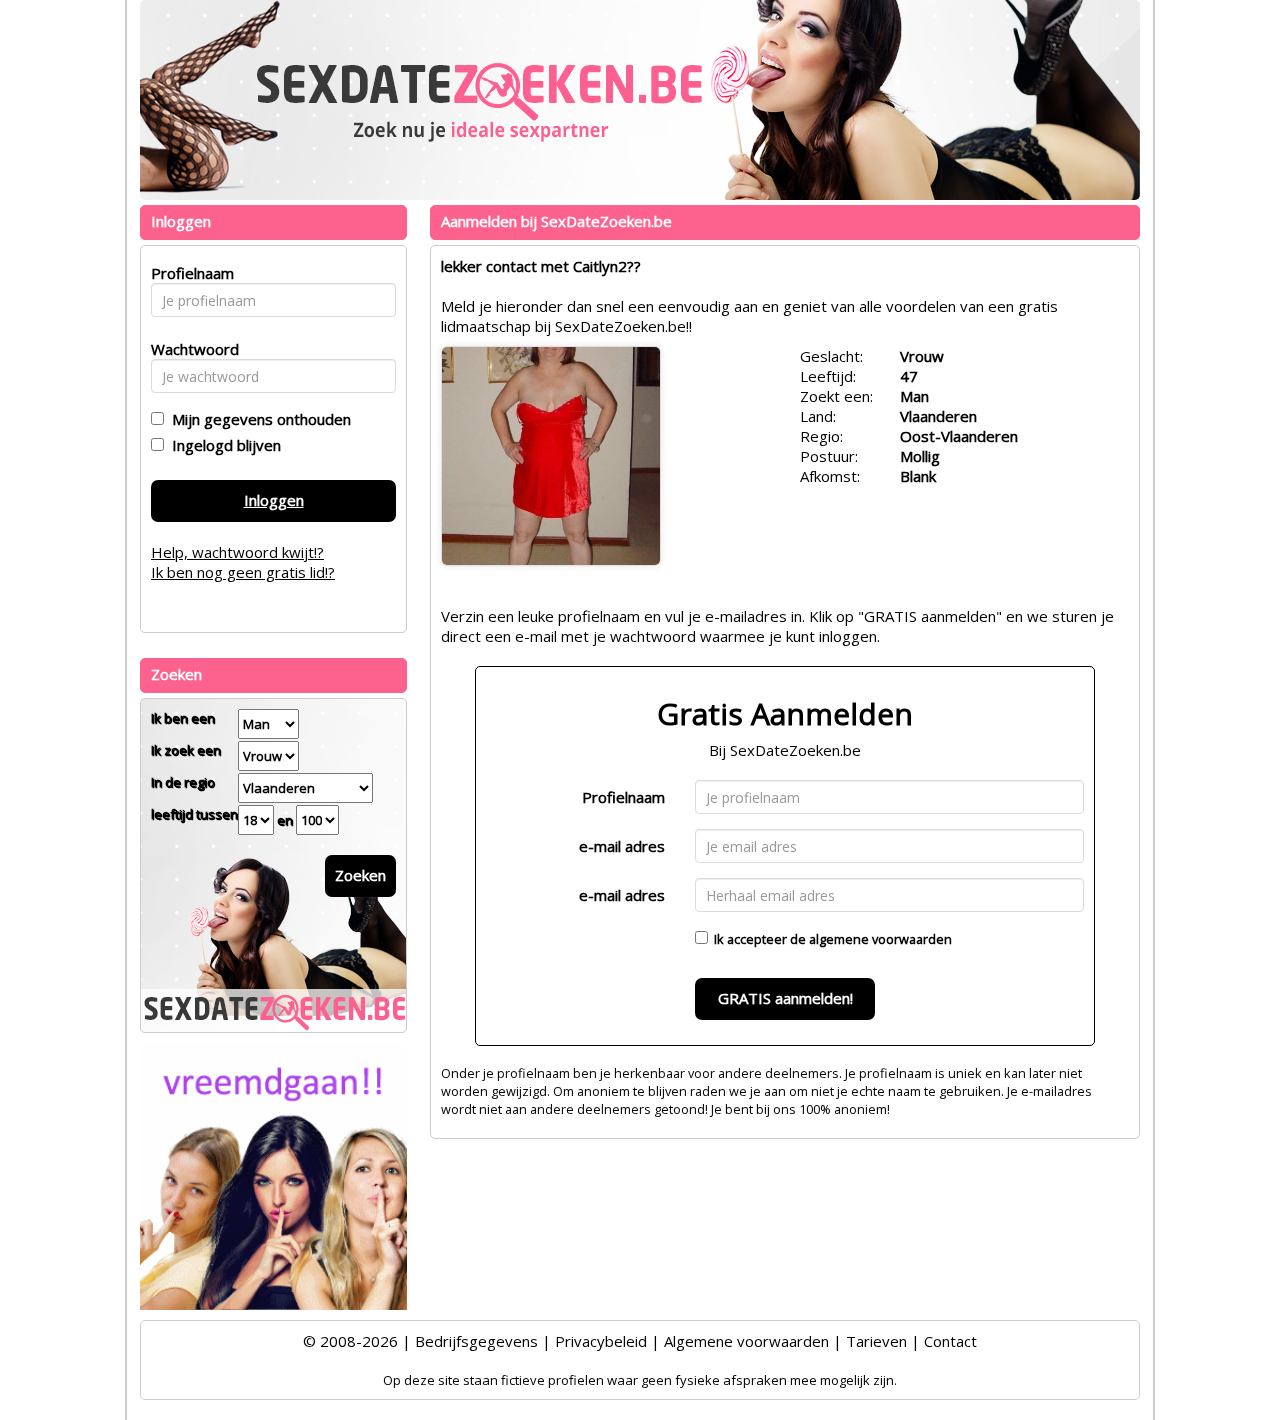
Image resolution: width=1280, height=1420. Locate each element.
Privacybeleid (601, 1341)
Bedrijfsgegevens (476, 1341)
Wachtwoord (189, 349)
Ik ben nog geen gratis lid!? (243, 572)
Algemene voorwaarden (746, 1341)
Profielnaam (623, 797)
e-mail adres (622, 846)
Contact (950, 1341)
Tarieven (876, 1341)
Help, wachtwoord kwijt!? (237, 552)
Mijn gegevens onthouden (257, 419)
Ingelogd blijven (222, 445)
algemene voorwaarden (880, 939)
